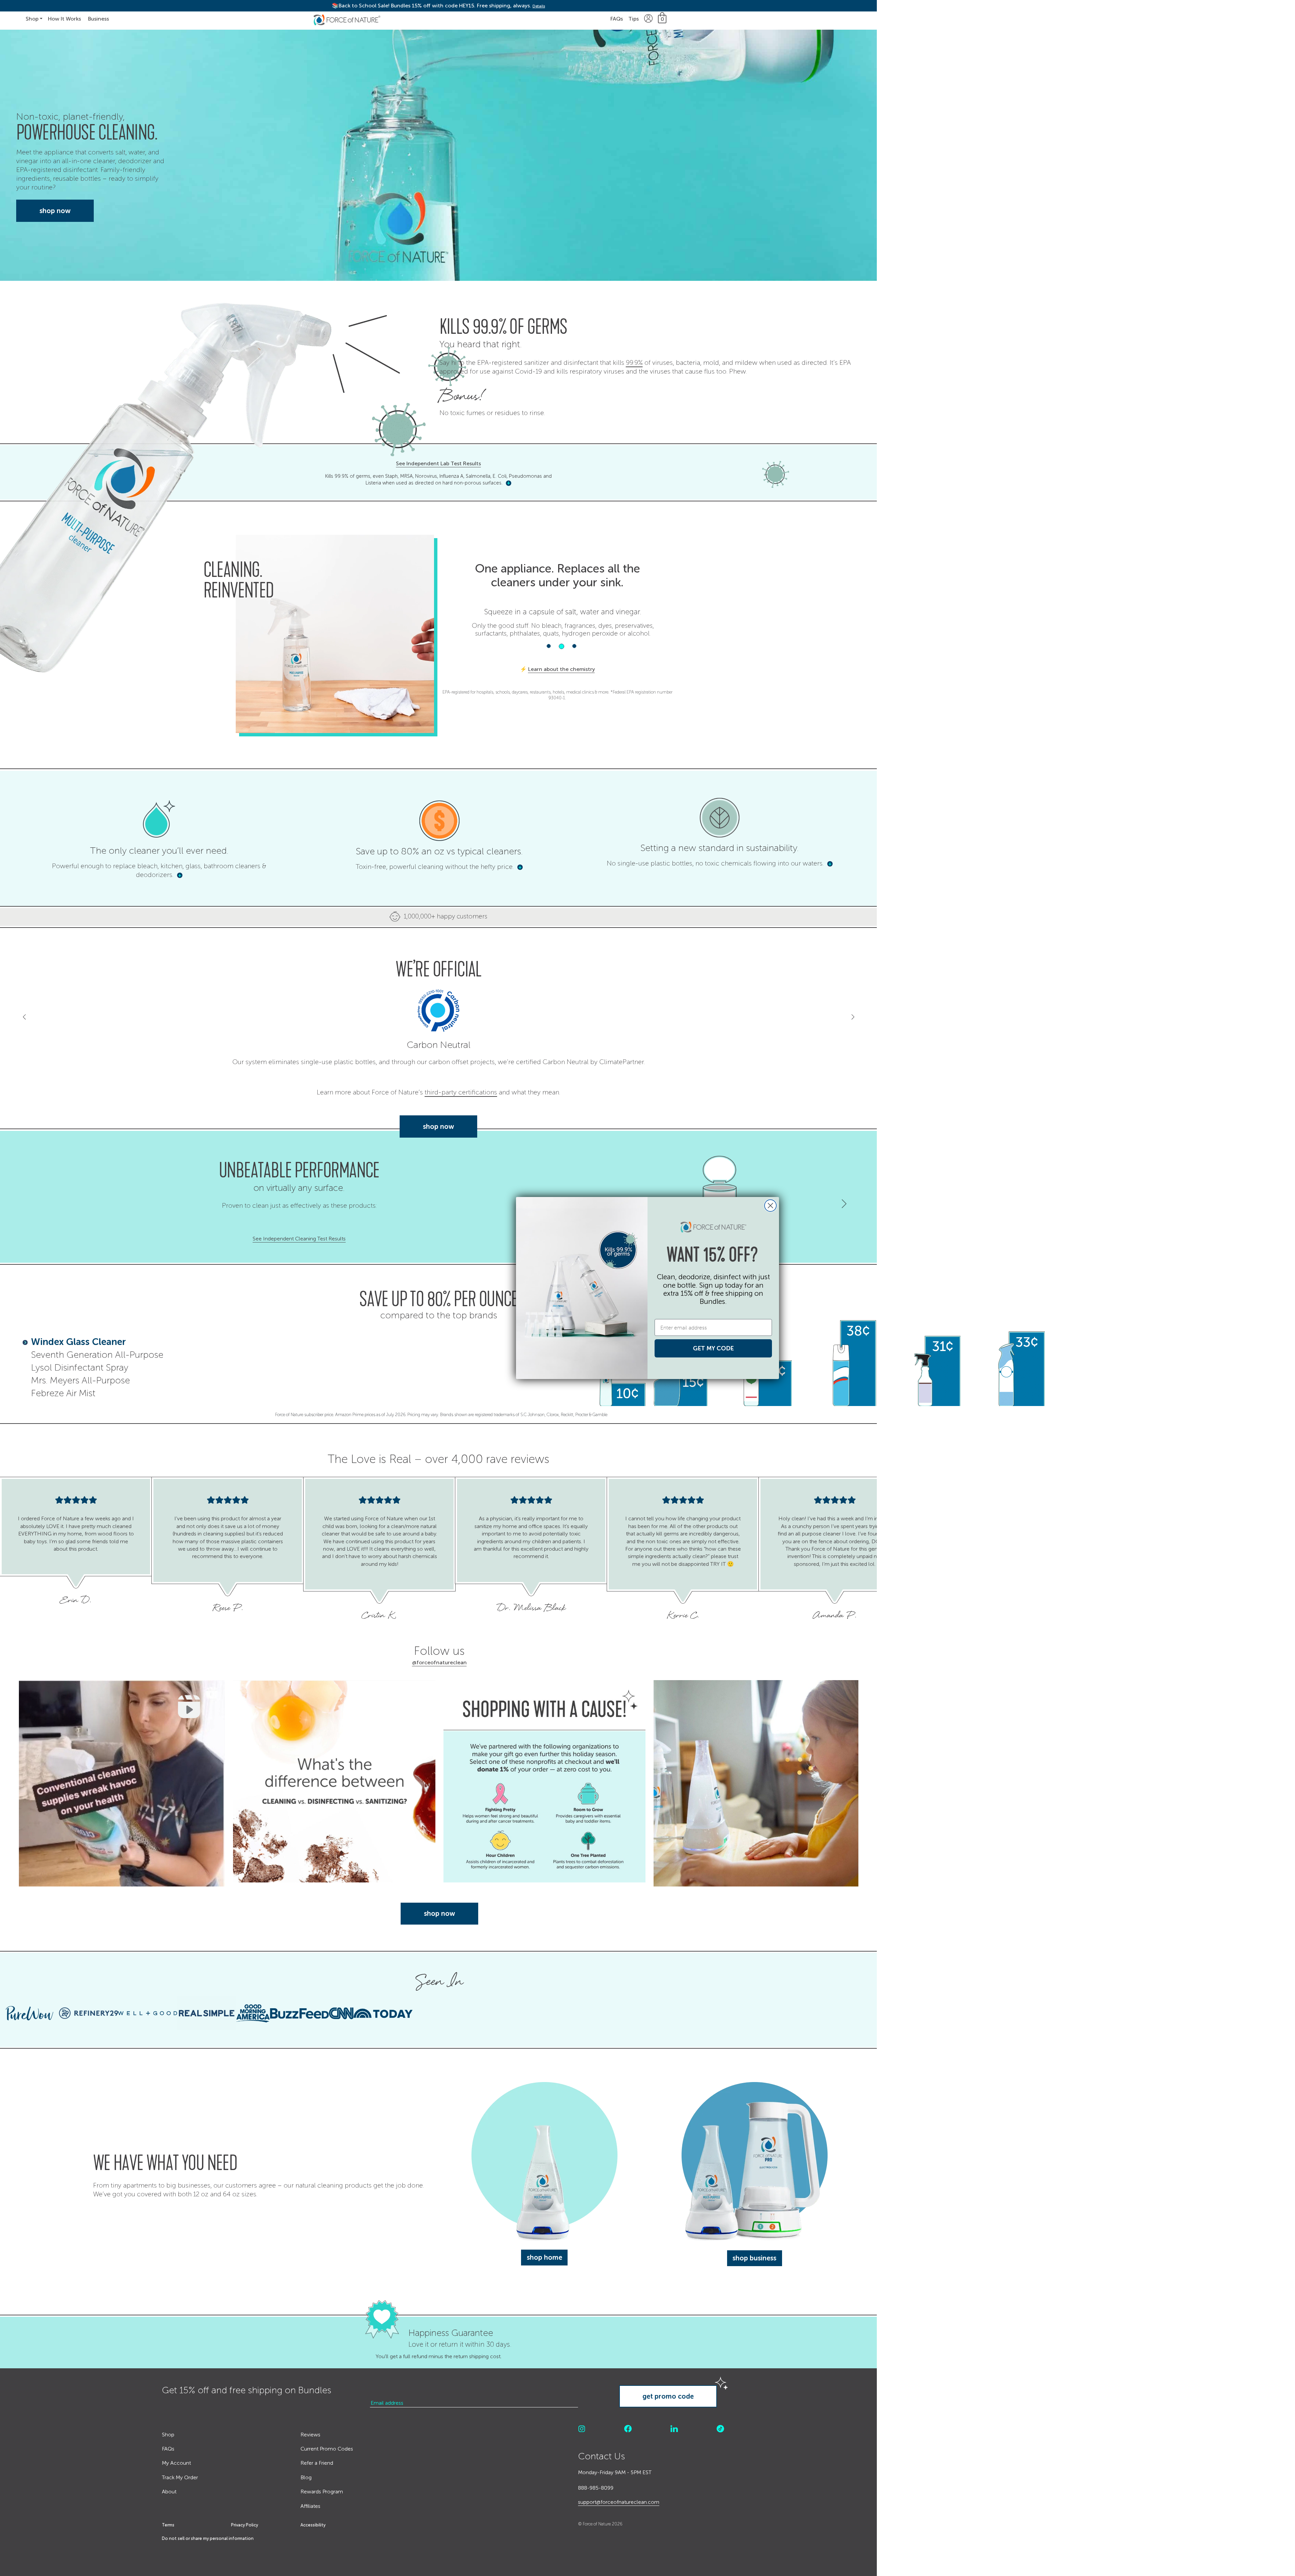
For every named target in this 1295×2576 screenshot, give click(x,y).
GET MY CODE (713, 1348)
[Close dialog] (770, 1206)
